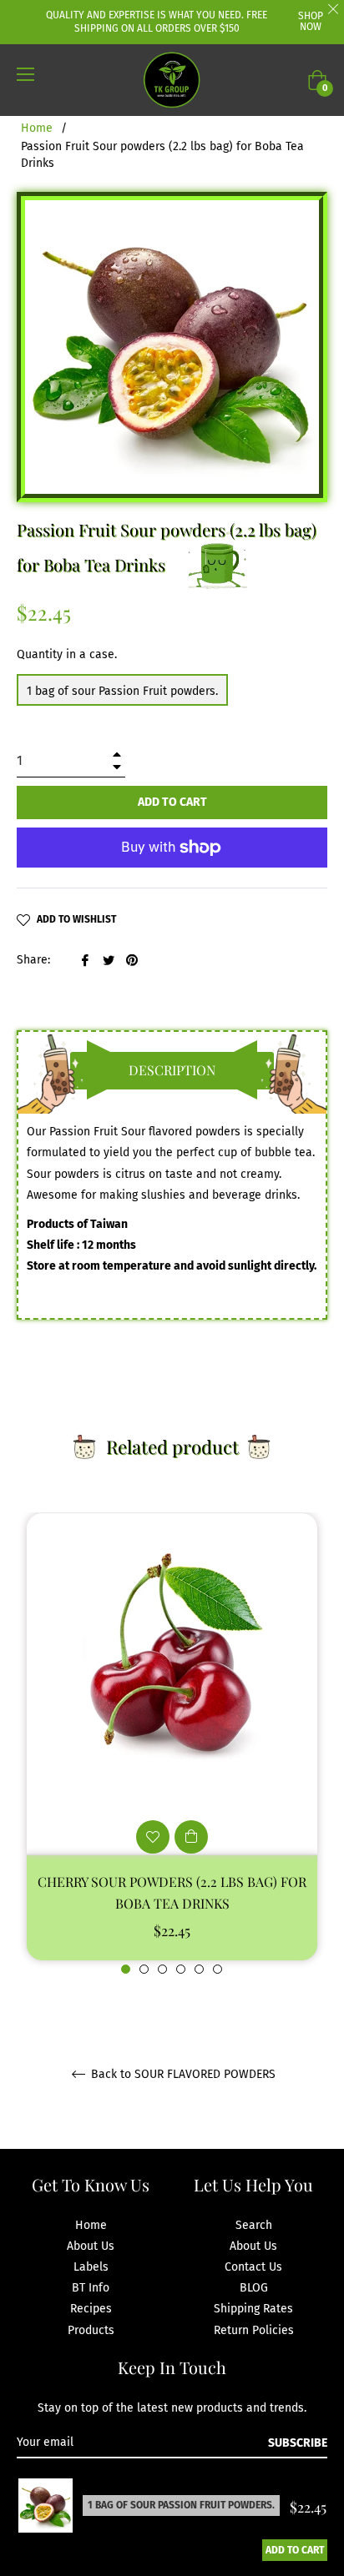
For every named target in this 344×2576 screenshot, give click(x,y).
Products (91, 2330)
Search (254, 2225)
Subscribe (298, 2443)
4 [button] (181, 1969)
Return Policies (254, 2330)
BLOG (254, 2288)
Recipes (91, 2309)
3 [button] (162, 1969)
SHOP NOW (311, 21)
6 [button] (218, 1969)
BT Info (91, 2288)
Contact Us (253, 2267)
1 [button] (126, 1969)
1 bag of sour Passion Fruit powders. (122, 691)
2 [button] (144, 1969)
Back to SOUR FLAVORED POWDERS (182, 2075)
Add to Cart (295, 2550)
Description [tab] (172, 1070)
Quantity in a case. (67, 654)
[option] (172, 1744)
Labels (91, 2267)
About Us (91, 2246)
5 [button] (199, 1969)
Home (37, 128)
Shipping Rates (253, 2309)
